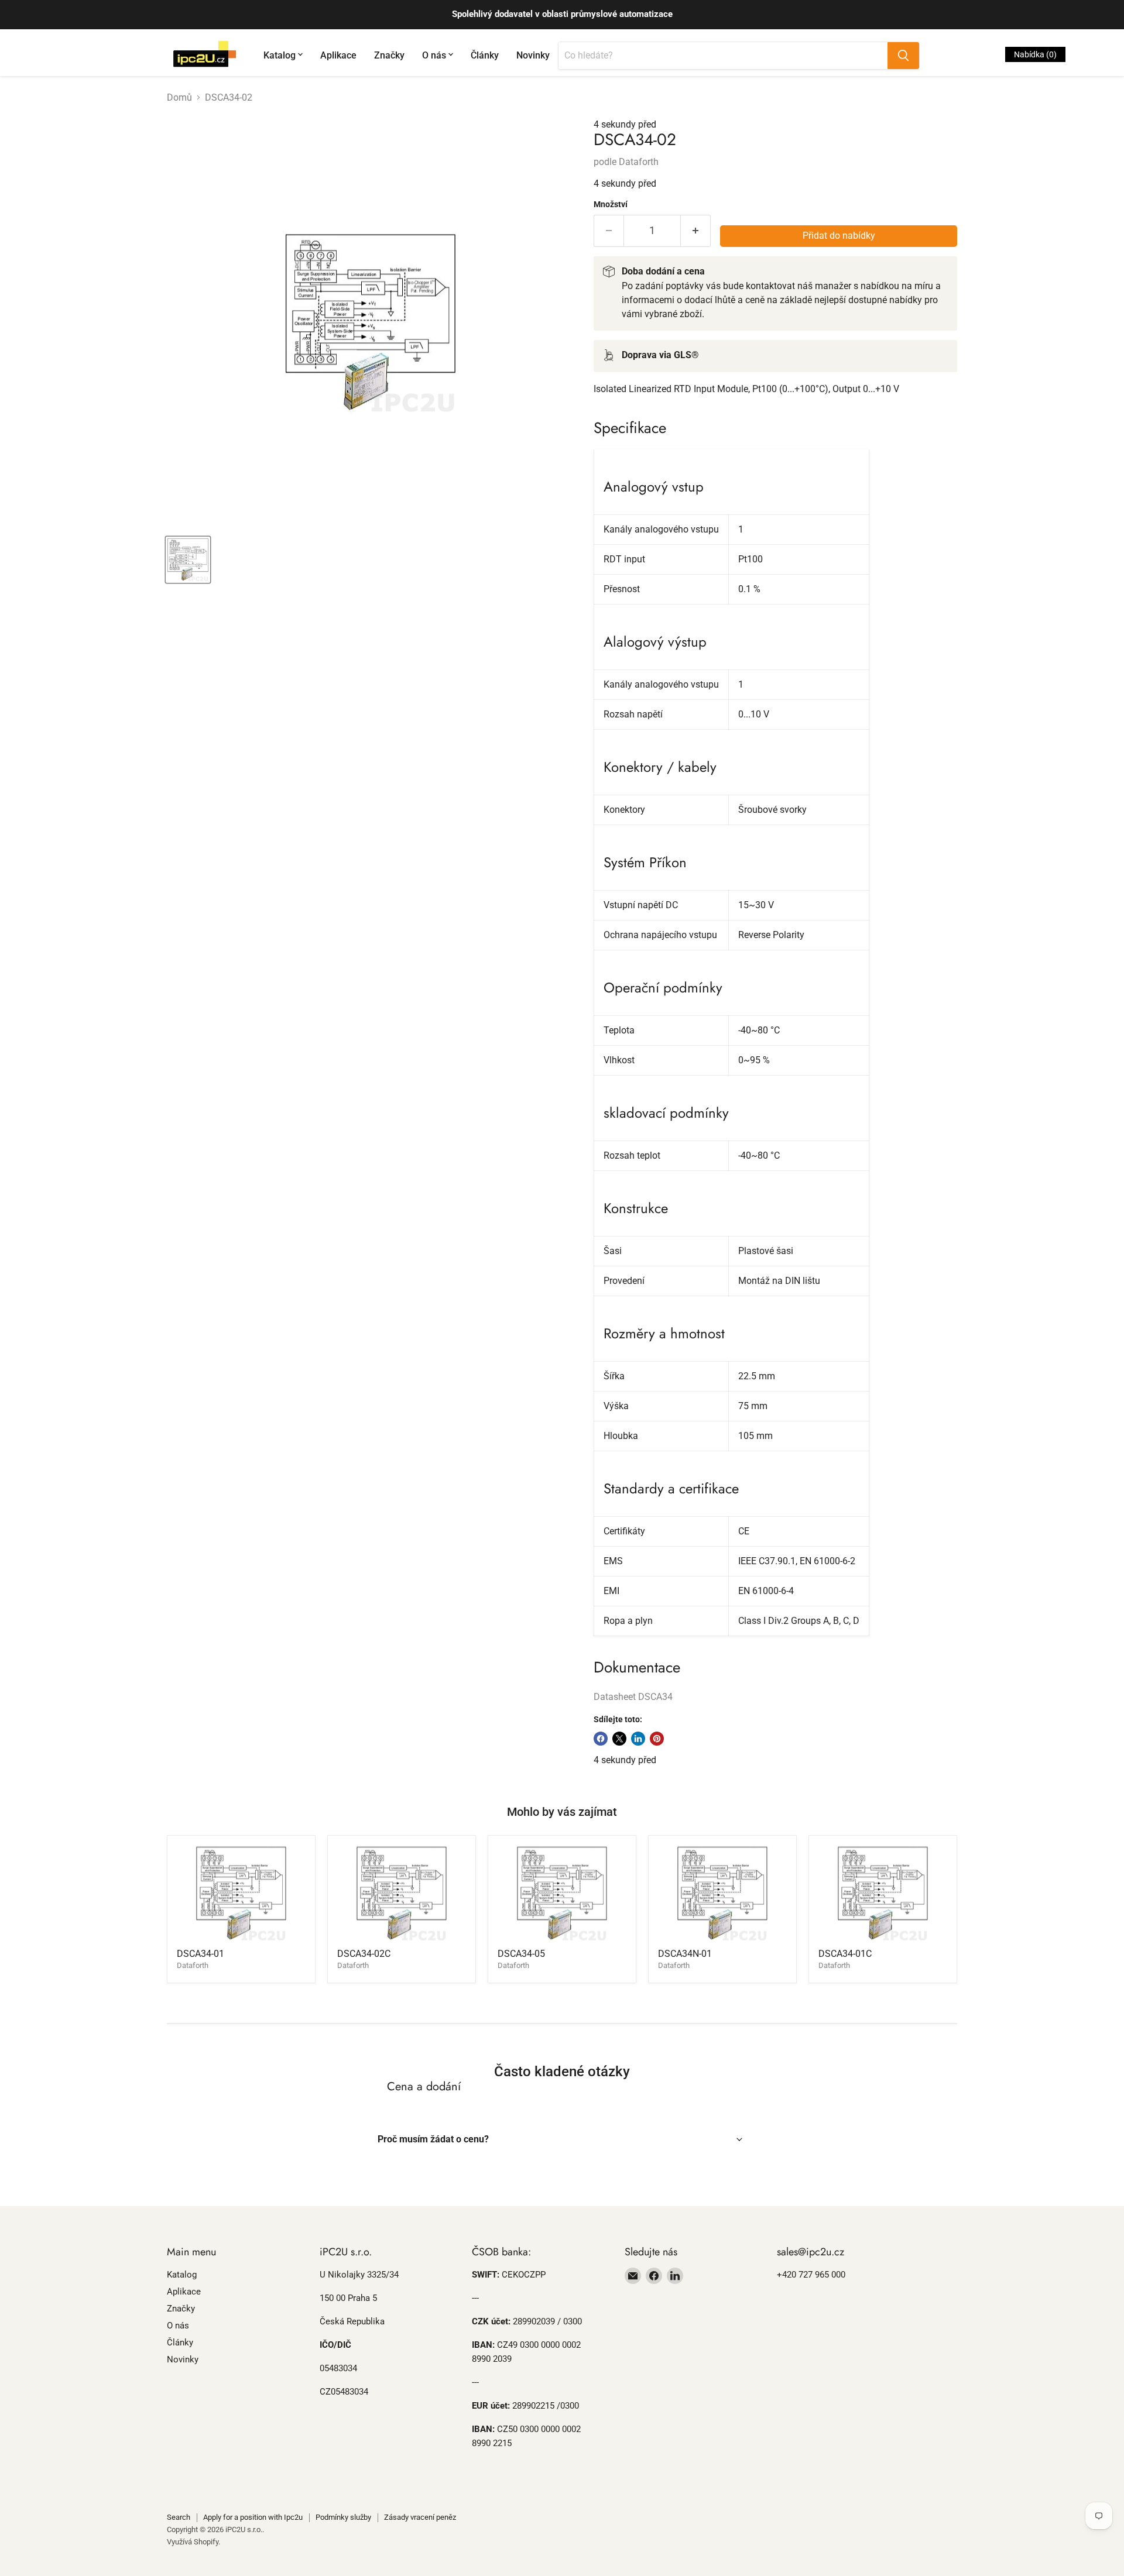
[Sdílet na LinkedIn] (638, 1739)
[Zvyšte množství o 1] (696, 231)
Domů (179, 98)
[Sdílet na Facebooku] (601, 1739)
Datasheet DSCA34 (633, 1697)
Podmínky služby (343, 2517)
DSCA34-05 (521, 1954)
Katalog (280, 55)
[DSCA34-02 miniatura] (188, 560)
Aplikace (338, 55)
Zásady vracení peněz (420, 2517)
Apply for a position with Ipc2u (253, 2517)
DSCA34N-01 (685, 1954)
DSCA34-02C (364, 1954)
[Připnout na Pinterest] (657, 1739)
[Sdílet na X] (619, 1739)
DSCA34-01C (845, 1954)
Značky (389, 55)
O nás (434, 55)
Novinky (533, 55)
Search (179, 2517)
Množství (611, 204)
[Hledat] (903, 56)
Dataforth (639, 162)
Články (485, 55)
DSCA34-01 (201, 1954)
